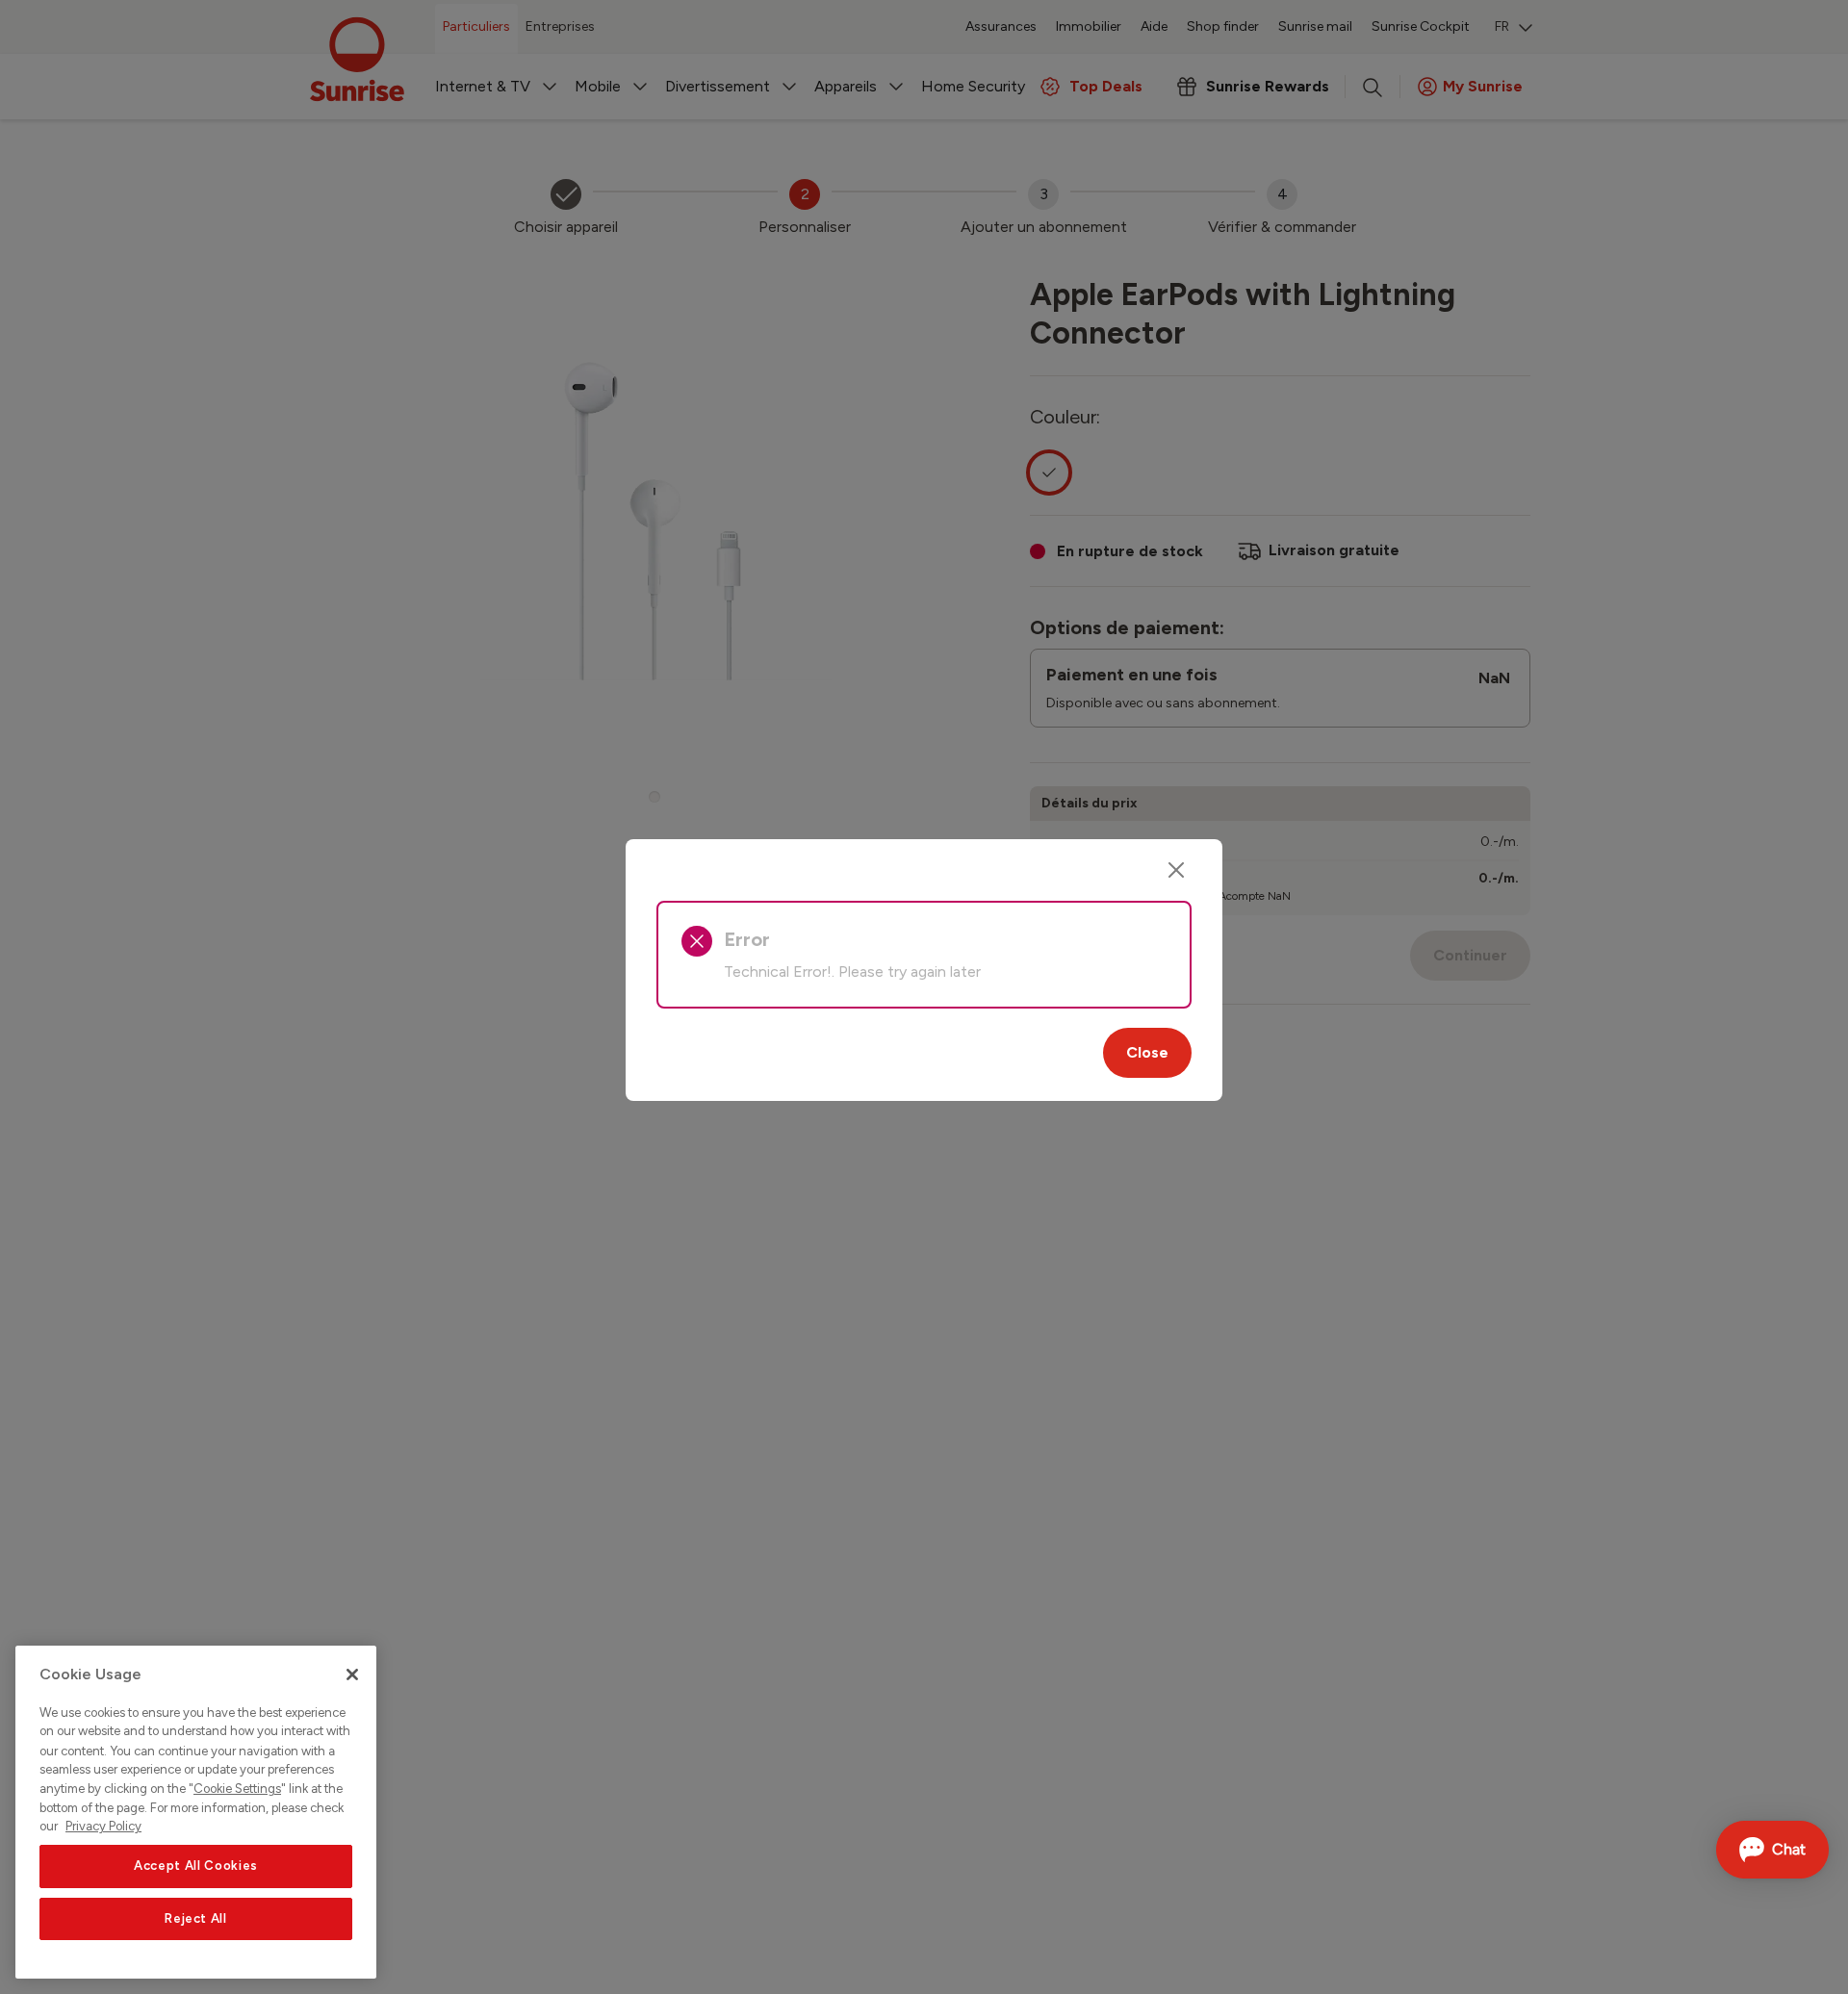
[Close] (1176, 870)
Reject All (196, 1918)
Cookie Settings (237, 1789)
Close (1147, 1052)
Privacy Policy (103, 1826)
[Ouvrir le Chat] (1772, 1850)
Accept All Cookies (196, 1866)
